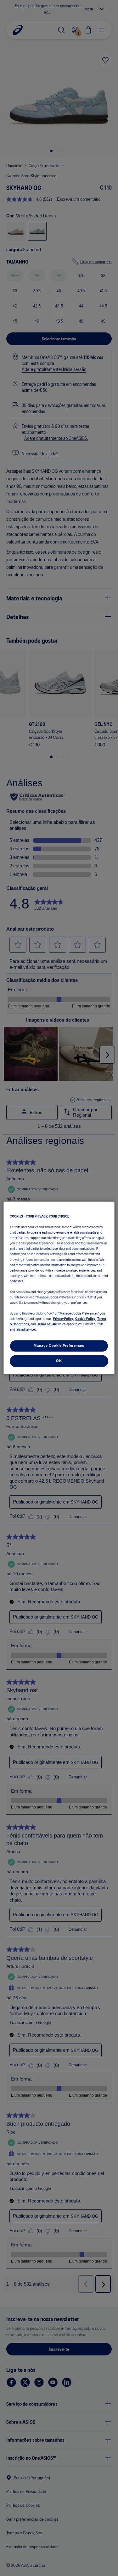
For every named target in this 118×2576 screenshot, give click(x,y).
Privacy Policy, (63, 1319)
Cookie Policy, (85, 1319)
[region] (59, 1288)
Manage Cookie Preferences (59, 1346)
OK (59, 1361)
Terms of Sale (47, 1324)
